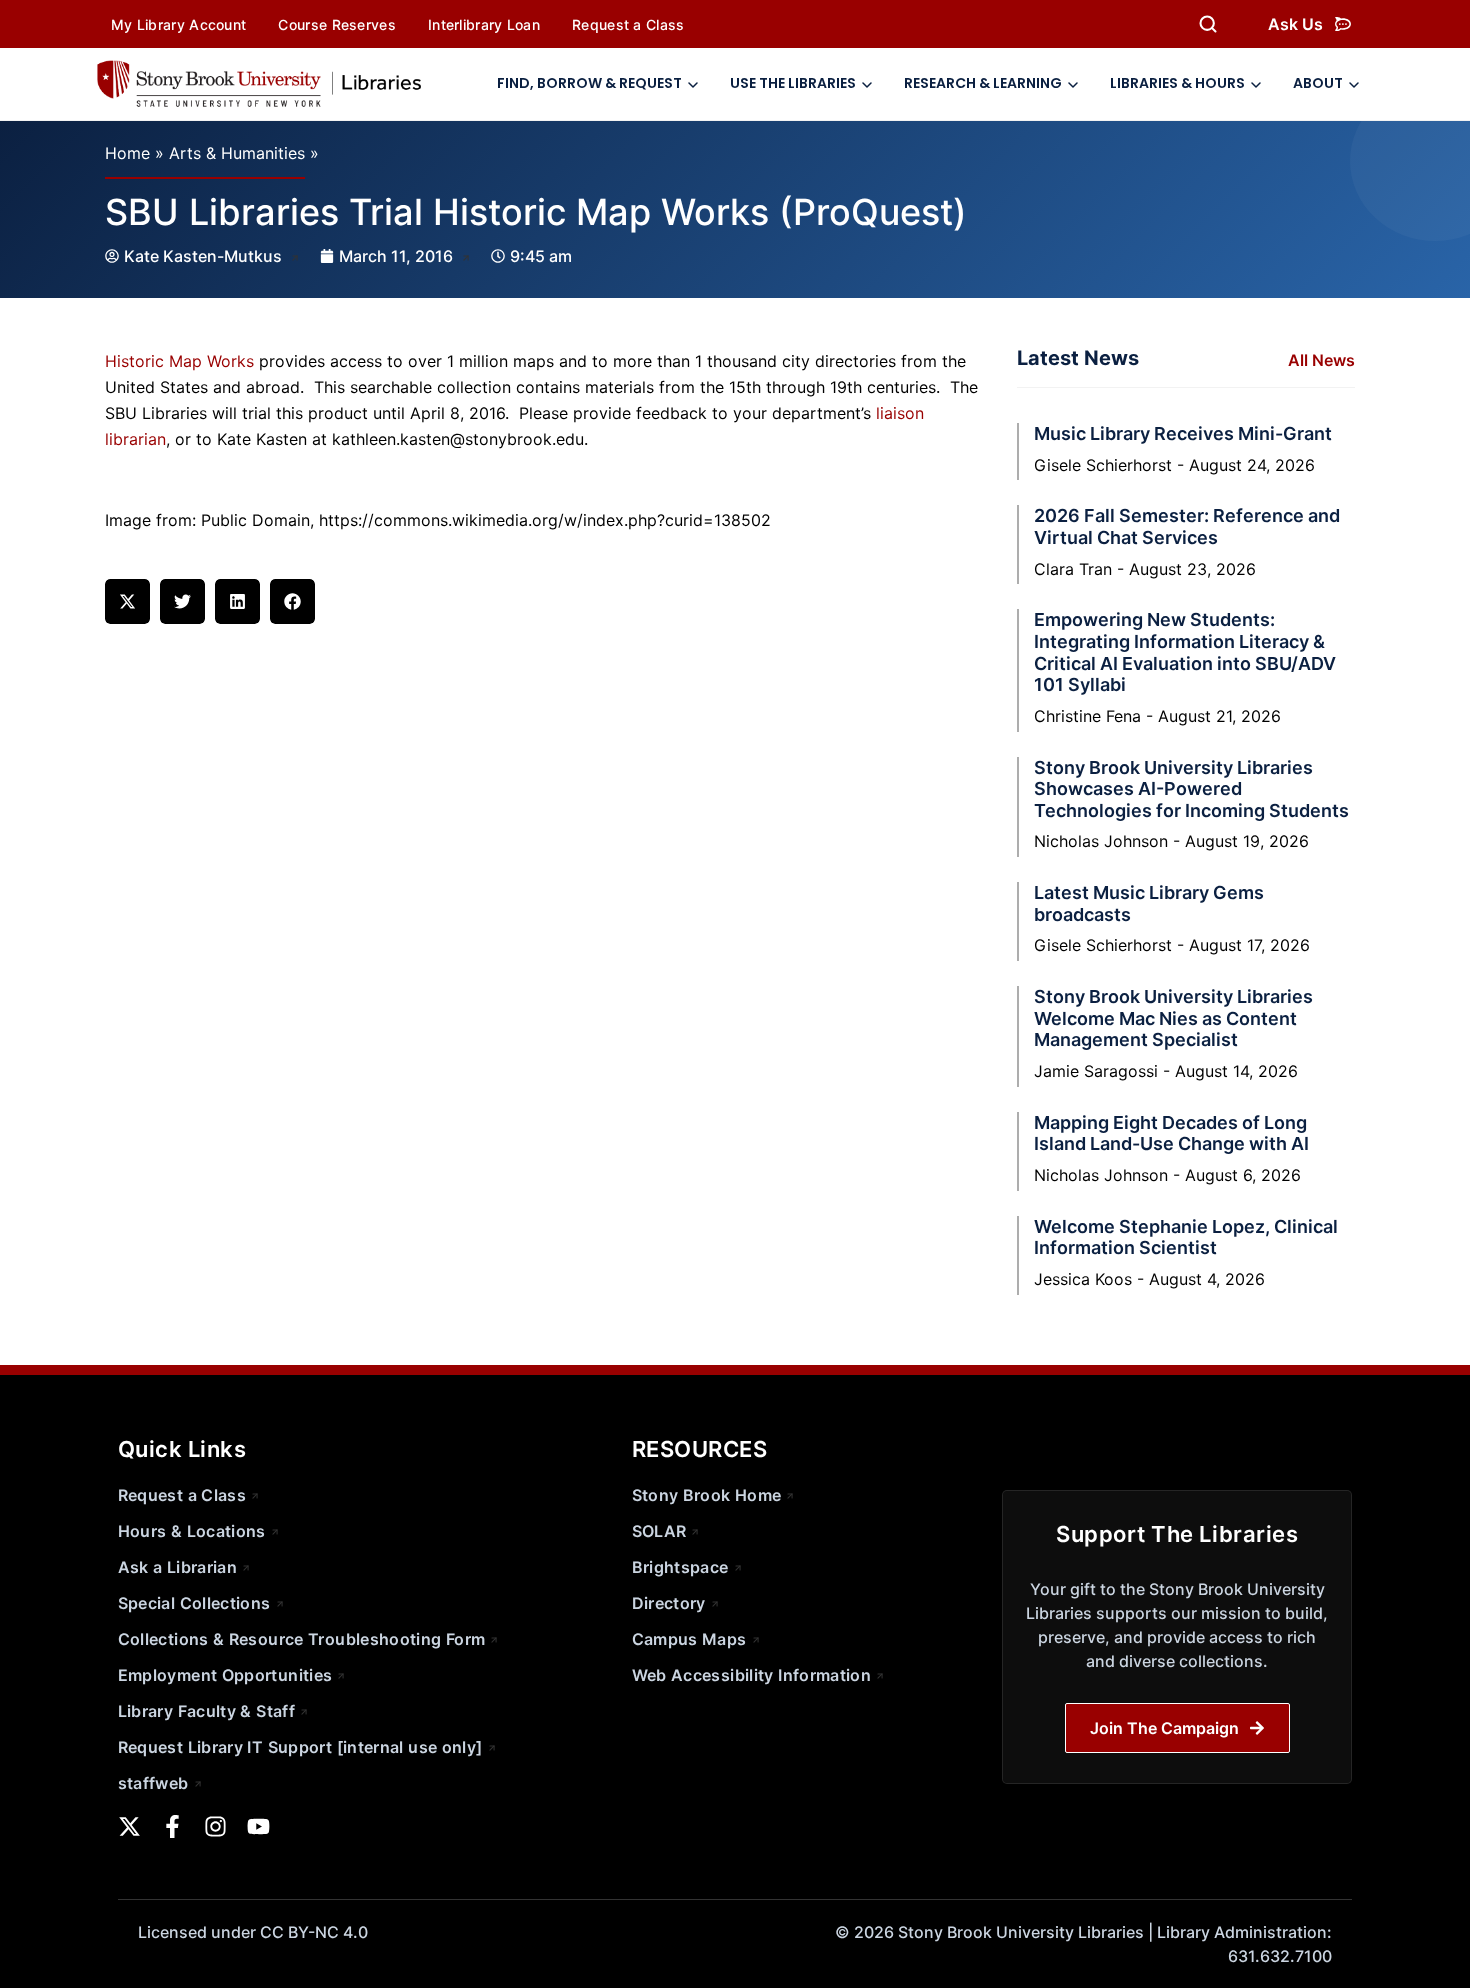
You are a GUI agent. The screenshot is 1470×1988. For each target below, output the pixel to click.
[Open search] (1208, 24)
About (1318, 83)
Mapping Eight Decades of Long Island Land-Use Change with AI (1171, 1133)
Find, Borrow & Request (589, 83)
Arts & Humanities (237, 153)
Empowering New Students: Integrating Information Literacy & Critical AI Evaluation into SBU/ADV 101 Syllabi (1185, 652)
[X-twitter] (129, 1826)
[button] (127, 601)
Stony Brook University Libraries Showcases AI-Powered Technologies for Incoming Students (1191, 789)
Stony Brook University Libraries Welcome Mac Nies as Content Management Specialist (1173, 1018)
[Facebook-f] (172, 1826)
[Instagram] (215, 1826)
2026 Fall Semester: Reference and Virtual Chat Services (1187, 526)
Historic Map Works (179, 361)
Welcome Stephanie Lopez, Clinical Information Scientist (1186, 1237)
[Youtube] (258, 1826)
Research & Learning (983, 83)
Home (127, 153)
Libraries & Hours (1177, 83)
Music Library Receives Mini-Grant (1183, 433)
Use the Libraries (793, 83)
